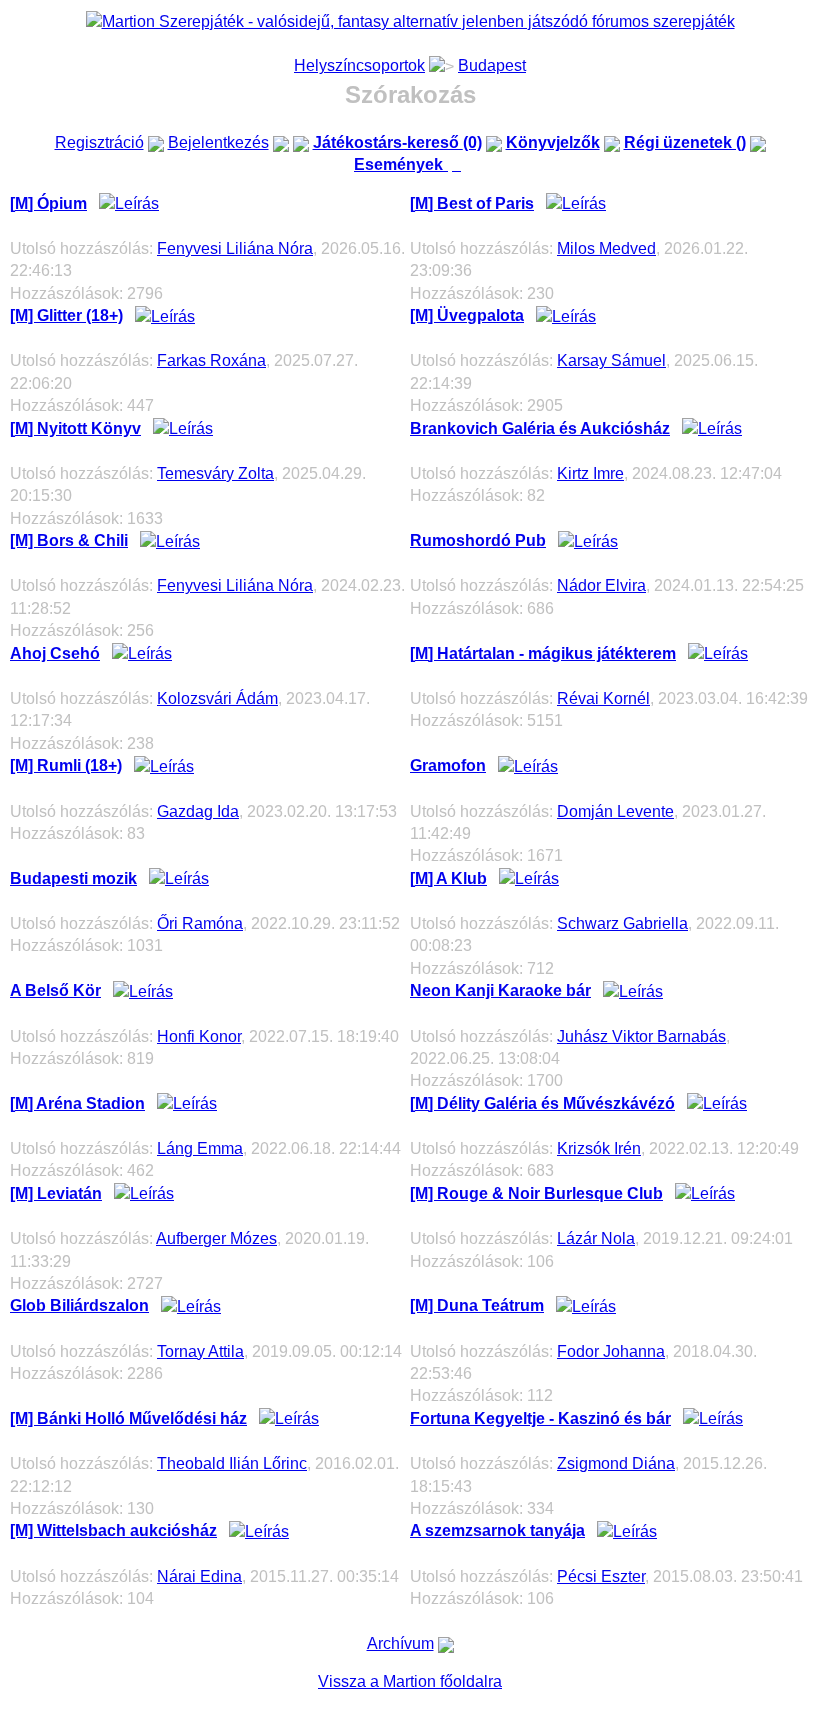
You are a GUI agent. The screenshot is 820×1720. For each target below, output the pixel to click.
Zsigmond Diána (616, 1463)
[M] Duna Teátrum (477, 1305)
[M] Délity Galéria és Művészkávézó (542, 1103)
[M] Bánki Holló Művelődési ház (128, 1418)
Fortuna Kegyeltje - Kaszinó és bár (540, 1418)
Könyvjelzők (553, 142)
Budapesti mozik (73, 878)
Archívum (400, 1643)
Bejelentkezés (218, 142)
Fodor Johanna (611, 1351)
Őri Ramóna (200, 923)
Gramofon (448, 765)
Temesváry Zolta (215, 473)
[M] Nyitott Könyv (75, 428)
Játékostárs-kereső (397, 142)
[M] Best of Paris (472, 203)
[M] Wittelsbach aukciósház (113, 1530)
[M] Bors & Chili (69, 540)
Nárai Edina (199, 1576)
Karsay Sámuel (611, 360)
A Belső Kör (55, 990)
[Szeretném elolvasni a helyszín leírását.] (129, 203)
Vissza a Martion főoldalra (410, 1681)
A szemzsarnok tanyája (497, 1530)
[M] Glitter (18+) (66, 315)
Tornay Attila (200, 1351)
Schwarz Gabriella (622, 923)
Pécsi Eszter (601, 1576)
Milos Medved (606, 248)
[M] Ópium (48, 203)
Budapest (492, 65)
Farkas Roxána (211, 360)
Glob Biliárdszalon (79, 1305)
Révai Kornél (603, 698)
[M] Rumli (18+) (66, 765)
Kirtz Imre (590, 473)
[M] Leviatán (56, 1193)
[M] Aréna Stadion (77, 1103)
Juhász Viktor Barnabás (641, 1036)
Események (410, 164)
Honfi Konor (199, 1036)
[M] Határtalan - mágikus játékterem (543, 653)
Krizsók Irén (599, 1148)
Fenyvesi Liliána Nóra (235, 248)
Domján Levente (615, 811)
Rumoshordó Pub (478, 540)
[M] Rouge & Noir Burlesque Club (536, 1193)
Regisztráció (99, 142)
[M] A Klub (448, 878)
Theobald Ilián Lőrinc (232, 1463)
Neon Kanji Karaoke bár (500, 990)
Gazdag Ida (198, 811)
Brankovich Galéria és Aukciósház (540, 428)
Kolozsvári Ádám (217, 698)
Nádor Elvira (601, 585)
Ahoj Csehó (55, 653)
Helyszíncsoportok (359, 65)
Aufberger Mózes (216, 1238)
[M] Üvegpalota (467, 315)
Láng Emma (200, 1148)
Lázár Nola (596, 1238)
